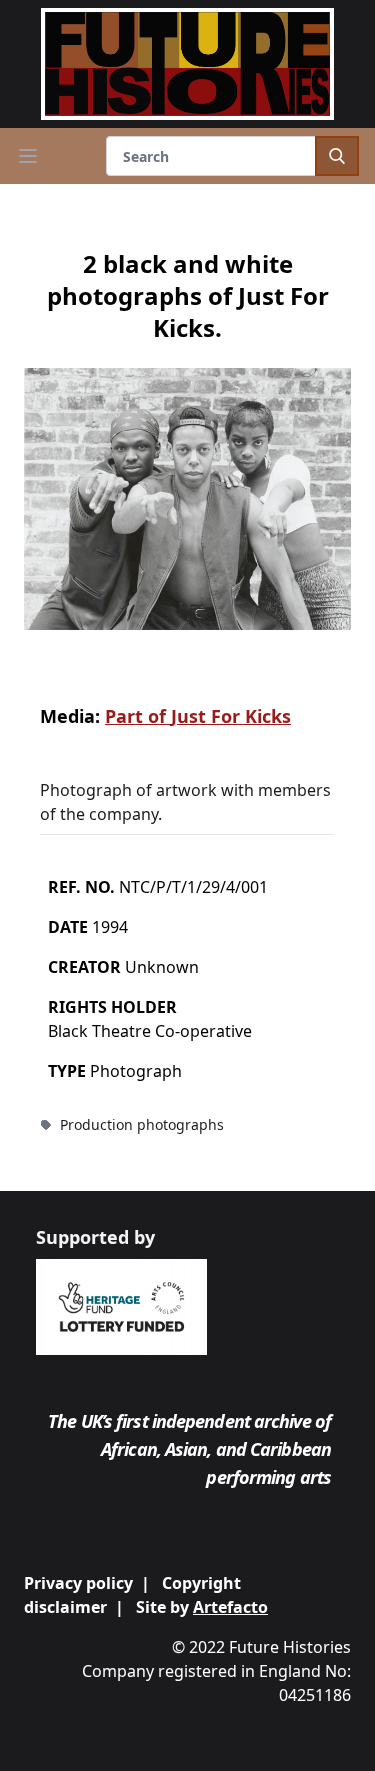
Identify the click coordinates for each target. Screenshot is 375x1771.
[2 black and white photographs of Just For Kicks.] (187, 499)
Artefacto (230, 1607)
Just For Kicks (231, 716)
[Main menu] (28, 156)
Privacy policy (78, 1583)
